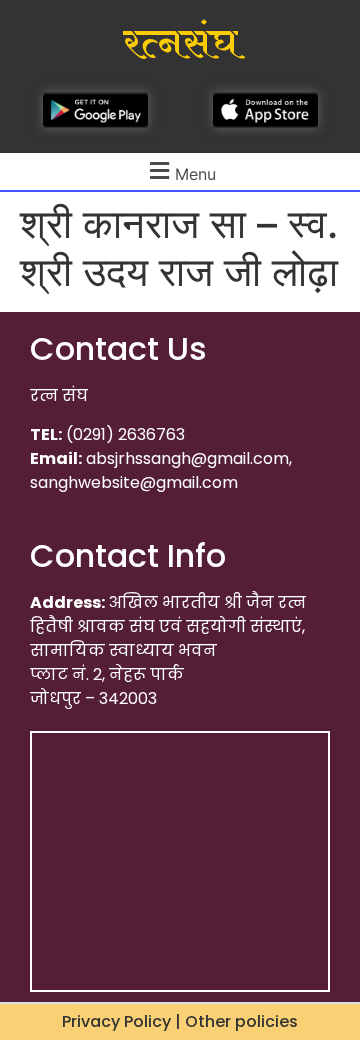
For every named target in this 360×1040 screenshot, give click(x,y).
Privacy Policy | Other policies (180, 1021)
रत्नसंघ (180, 44)
